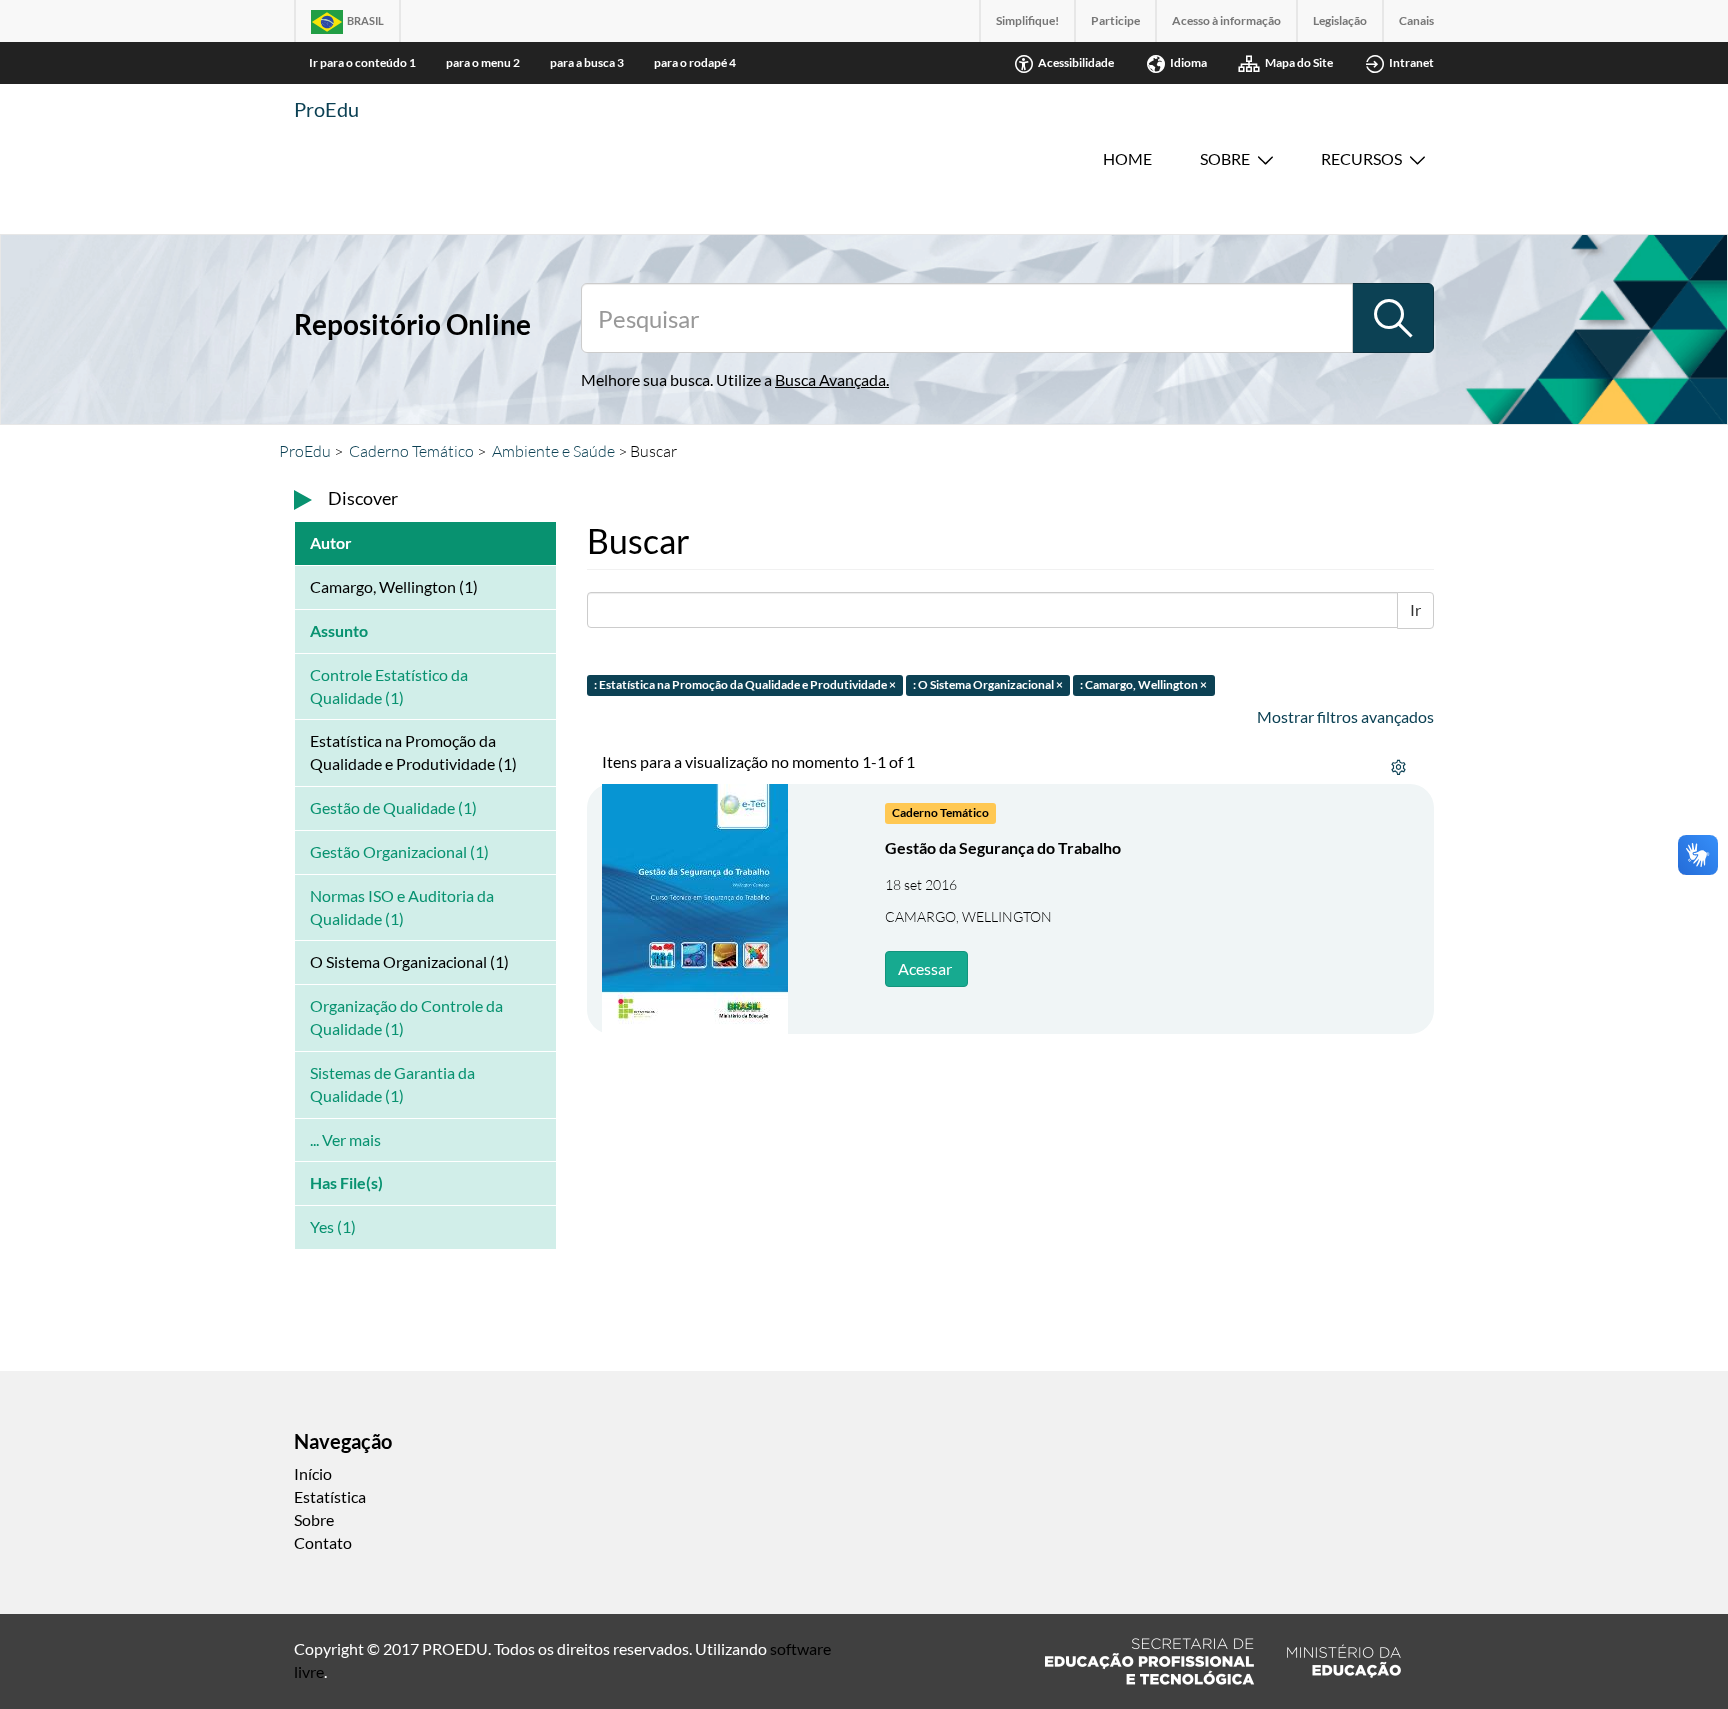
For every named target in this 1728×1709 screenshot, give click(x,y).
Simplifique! (1027, 20)
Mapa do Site (1299, 62)
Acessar (925, 968)
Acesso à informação (1226, 20)
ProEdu (326, 109)
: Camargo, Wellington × (1143, 684)
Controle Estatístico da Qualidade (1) (389, 686)
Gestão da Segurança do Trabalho (1003, 847)
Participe (1115, 20)
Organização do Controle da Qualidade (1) (406, 1017)
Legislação (1340, 20)
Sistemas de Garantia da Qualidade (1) (392, 1084)
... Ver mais (345, 1139)
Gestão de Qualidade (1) (393, 807)
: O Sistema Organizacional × (988, 684)
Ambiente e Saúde (553, 451)
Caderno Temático (411, 451)
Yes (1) (333, 1226)
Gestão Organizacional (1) (399, 851)
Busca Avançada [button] (830, 379)
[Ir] (1393, 318)
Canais (1416, 20)
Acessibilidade (1076, 62)
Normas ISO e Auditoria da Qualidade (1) (402, 907)
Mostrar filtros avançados (1345, 716)
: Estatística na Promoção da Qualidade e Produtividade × (745, 684)
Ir (1415, 609)
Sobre (1225, 158)
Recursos (1361, 158)
